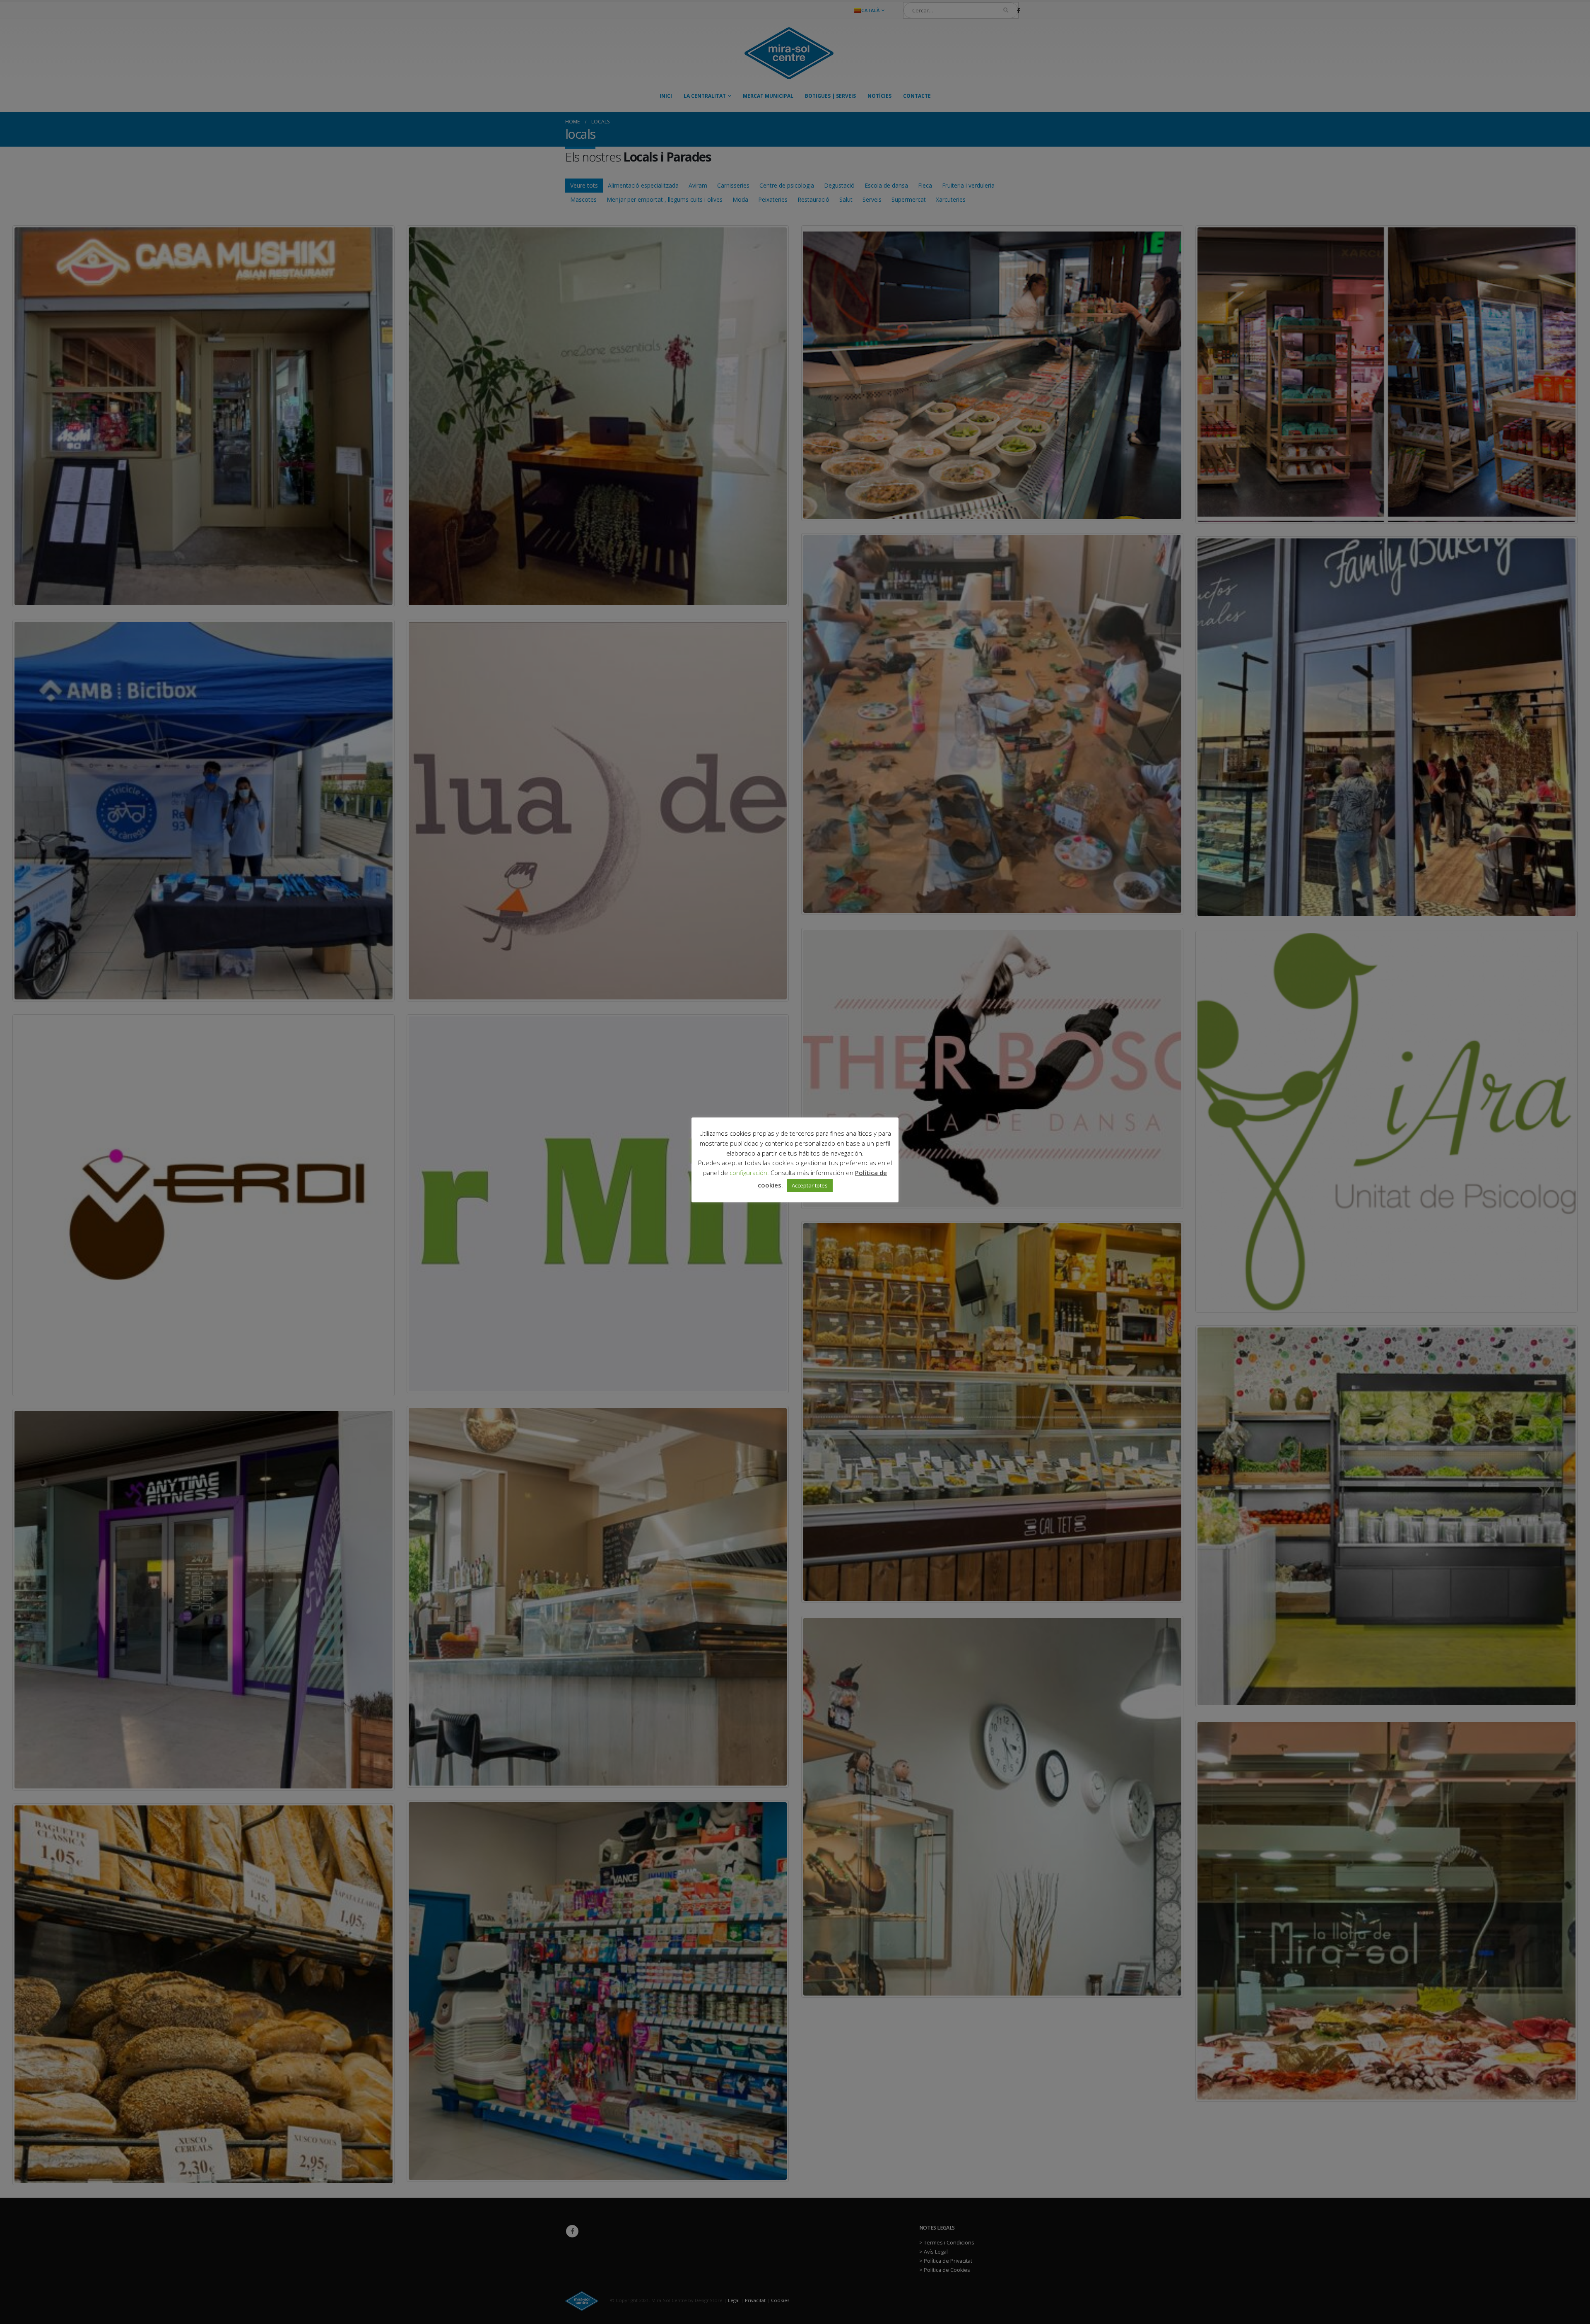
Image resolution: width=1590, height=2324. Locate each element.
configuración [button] (748, 1173)
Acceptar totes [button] (810, 1185)
